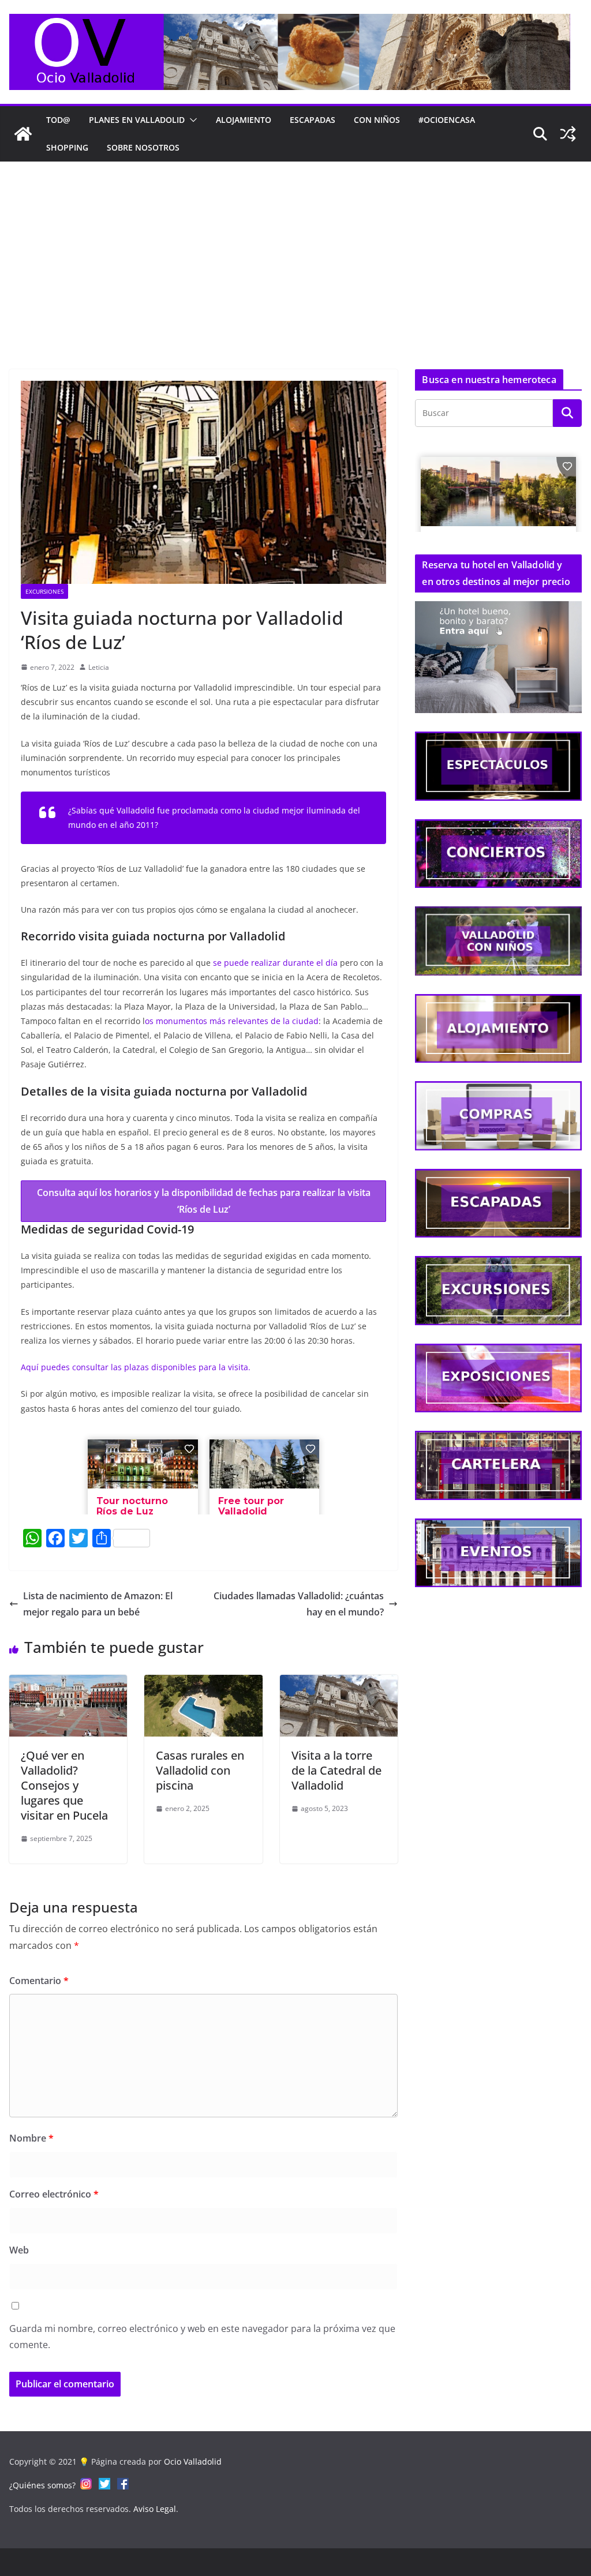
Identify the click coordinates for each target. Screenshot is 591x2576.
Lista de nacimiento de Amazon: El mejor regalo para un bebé (98, 1604)
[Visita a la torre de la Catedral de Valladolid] (339, 1683)
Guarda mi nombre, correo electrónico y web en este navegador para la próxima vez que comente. (202, 2337)
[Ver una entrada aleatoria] (568, 134)
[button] (191, 120)
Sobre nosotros (143, 147)
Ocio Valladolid (193, 2461)
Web (19, 2250)
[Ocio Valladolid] (23, 134)
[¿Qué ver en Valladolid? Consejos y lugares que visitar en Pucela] (68, 1683)
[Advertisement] (295, 248)
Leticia (99, 667)
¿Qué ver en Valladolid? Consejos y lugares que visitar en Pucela (64, 1785)
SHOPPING (67, 147)
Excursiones (44, 591)
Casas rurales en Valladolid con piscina (200, 1770)
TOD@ (58, 120)
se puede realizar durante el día (276, 963)
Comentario (39, 1981)
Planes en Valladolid (137, 120)
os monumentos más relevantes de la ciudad (232, 1021)
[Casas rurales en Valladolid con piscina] (203, 1683)
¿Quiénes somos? (42, 2485)
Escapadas (313, 120)
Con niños (377, 120)
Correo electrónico (54, 2194)
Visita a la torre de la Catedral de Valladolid (336, 1770)
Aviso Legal (155, 2509)
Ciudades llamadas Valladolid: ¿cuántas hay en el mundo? (299, 1604)
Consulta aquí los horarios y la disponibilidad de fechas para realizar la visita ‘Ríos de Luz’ (204, 1201)
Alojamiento (244, 120)
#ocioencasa (447, 120)
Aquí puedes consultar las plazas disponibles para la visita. (136, 1367)
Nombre (31, 2138)
